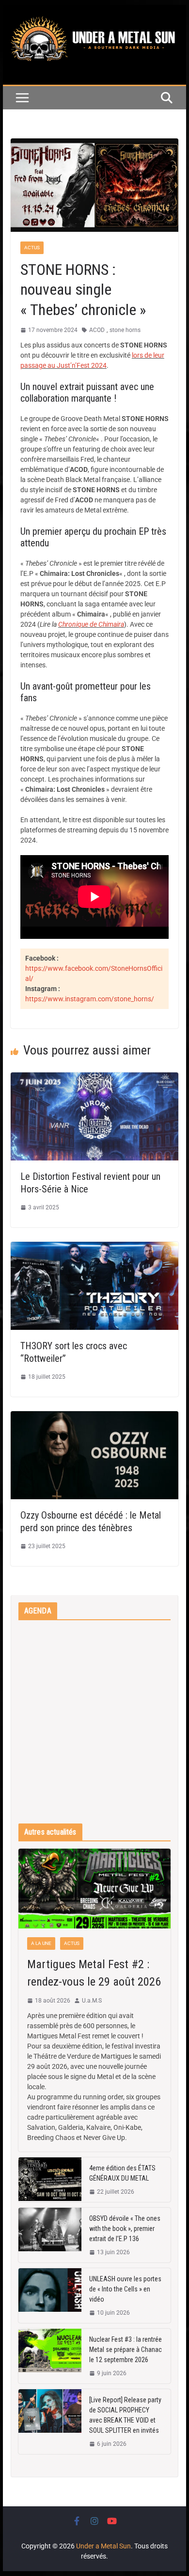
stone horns (125, 330)
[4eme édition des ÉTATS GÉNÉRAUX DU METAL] (50, 2180)
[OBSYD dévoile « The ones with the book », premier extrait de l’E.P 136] (50, 2235)
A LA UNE (41, 1943)
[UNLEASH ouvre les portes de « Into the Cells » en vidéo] (50, 2296)
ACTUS (32, 248)
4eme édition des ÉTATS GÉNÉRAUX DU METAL (122, 2173)
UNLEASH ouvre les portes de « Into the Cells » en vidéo (125, 2289)
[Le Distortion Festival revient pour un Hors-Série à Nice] (94, 1077)
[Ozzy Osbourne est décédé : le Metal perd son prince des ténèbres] (94, 1416)
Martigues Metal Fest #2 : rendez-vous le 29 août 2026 (94, 1973)
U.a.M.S (92, 2001)
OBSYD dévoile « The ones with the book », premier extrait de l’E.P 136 (125, 2229)
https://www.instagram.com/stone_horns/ (90, 999)
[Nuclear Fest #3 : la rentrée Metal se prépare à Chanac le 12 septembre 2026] (50, 2356)
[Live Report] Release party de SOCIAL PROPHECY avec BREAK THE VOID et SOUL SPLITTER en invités (125, 2415)
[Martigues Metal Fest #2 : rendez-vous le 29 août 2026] (94, 1889)
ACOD (97, 330)
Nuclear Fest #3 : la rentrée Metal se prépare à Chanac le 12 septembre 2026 (126, 2350)
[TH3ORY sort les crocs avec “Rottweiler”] (94, 1247)
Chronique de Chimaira (91, 624)
